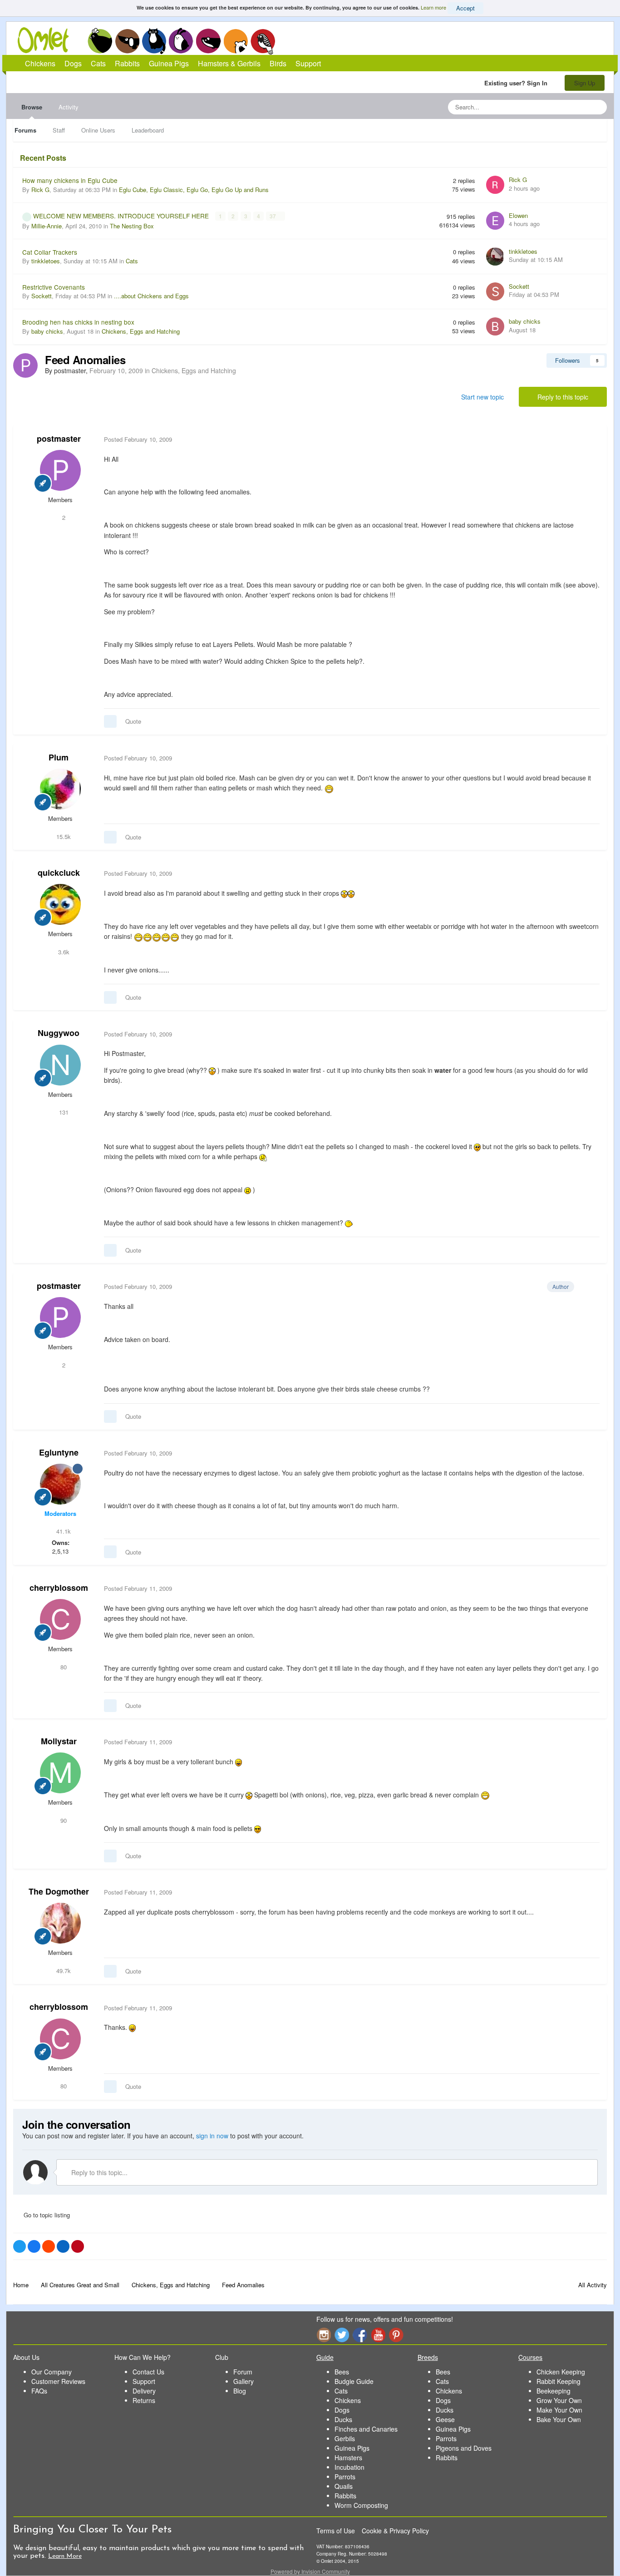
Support (308, 63)
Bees (342, 2372)
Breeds (428, 2357)
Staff (59, 130)
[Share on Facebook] (34, 2246)
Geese (445, 2419)
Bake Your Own (559, 2419)
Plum (59, 757)
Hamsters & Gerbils (229, 63)
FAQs (39, 2391)
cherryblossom (59, 1588)
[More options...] (590, 439)
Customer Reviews (58, 2381)
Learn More (65, 2556)
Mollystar (59, 1741)
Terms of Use (336, 2531)
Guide (325, 2357)
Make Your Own (559, 2410)
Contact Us (148, 2372)
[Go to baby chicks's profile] (495, 326)
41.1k (63, 1531)
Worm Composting (361, 2505)
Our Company (52, 2372)
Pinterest (396, 2335)
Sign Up (585, 83)
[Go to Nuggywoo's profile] (60, 1065)
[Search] (597, 107)
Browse (32, 107)
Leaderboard (148, 130)
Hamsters (348, 2458)
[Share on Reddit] (49, 2246)
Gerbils (345, 2438)
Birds (263, 41)
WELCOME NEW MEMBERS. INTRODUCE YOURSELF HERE (122, 216)
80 (63, 1667)
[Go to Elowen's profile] (495, 221)
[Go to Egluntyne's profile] (60, 1484)
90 (63, 1820)
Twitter (342, 2335)
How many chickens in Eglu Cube (70, 180)
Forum (243, 2372)
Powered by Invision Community (310, 2571)
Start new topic (482, 397)
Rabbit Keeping (558, 2381)
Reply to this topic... (98, 2172)
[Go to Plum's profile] (60, 789)
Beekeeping (554, 2391)
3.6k (63, 952)
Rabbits (181, 41)
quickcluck (59, 873)
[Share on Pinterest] (78, 2246)
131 (63, 1112)
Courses (530, 2357)
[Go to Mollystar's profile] (60, 1773)
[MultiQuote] (110, 721)
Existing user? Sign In (518, 83)
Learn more (433, 7)
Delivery (144, 2391)
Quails (344, 2486)
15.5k (63, 836)
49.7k (63, 1971)
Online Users (98, 130)
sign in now (212, 2136)
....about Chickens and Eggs (151, 296)
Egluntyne (59, 1452)
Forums (25, 130)
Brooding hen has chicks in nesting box (78, 322)
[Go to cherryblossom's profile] (60, 1619)
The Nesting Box (132, 226)
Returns (144, 2400)
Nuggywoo (59, 1033)
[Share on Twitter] (20, 2246)
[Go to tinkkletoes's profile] (495, 257)
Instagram (324, 2335)
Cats (154, 41)
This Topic (563, 107)
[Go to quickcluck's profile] (60, 904)
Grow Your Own (559, 2400)
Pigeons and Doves (464, 2448)
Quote (133, 721)
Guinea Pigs (209, 41)
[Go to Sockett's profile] (495, 291)
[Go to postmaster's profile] (25, 365)
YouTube (378, 2335)
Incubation (349, 2467)
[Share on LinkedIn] (63, 2246)
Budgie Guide (354, 2381)
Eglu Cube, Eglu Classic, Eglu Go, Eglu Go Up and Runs (194, 190)
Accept (465, 8)
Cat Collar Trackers (50, 252)
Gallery (244, 2381)
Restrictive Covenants (54, 287)
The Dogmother (59, 1891)
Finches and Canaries (366, 2429)
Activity (69, 107)
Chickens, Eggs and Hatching (141, 331)
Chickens (100, 41)
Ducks (343, 2419)
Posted (138, 439)
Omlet (48, 40)
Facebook (360, 2335)
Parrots (345, 2477)
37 (273, 216)
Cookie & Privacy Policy (395, 2531)
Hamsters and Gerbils (236, 41)
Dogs (127, 41)
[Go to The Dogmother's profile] (60, 1923)
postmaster (59, 439)
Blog (240, 2391)
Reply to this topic (563, 397)
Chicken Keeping (561, 2372)
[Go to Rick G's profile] (495, 185)
